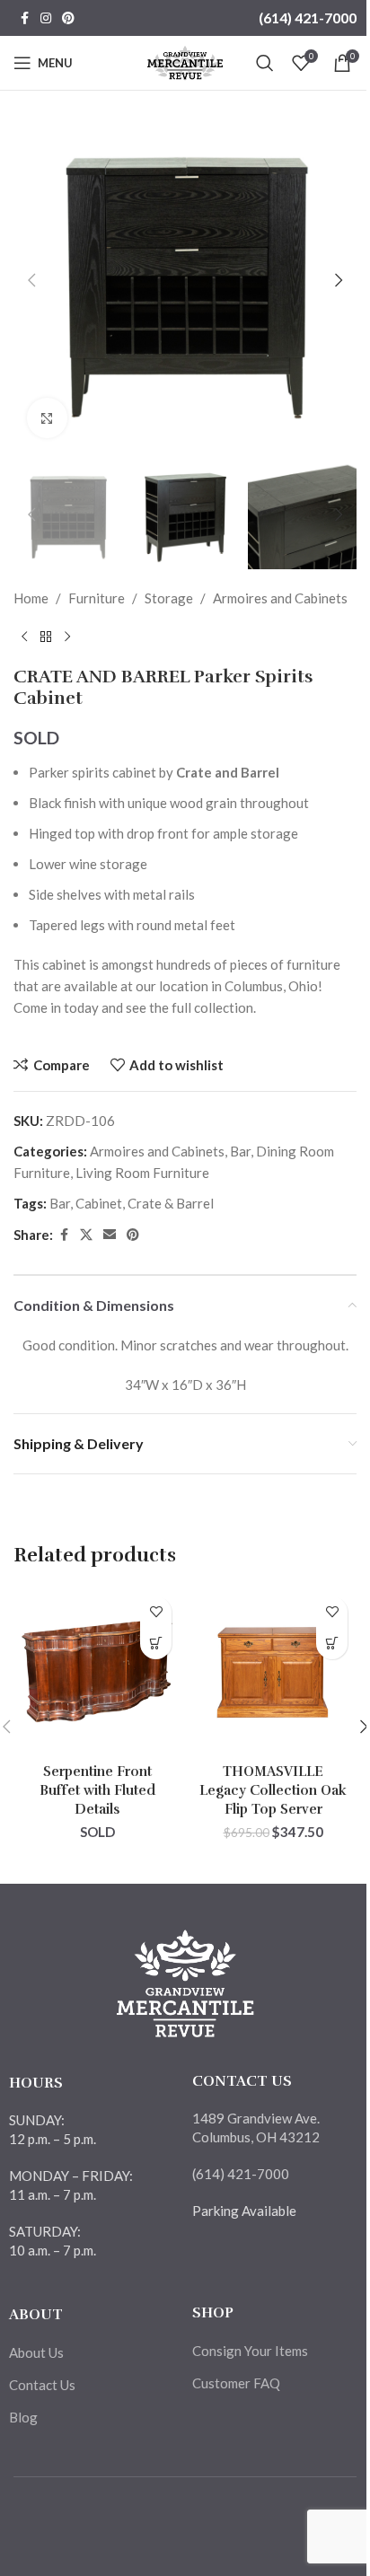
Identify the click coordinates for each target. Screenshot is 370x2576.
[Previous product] (24, 637)
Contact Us (42, 2385)
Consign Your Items (250, 2351)
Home (31, 598)
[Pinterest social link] (68, 18)
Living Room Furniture (142, 1173)
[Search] (265, 63)
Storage (169, 598)
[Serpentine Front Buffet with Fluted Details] (97, 1671)
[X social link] (86, 1235)
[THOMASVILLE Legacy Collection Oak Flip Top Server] (273, 1671)
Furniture (97, 598)
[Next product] (67, 637)
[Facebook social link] (24, 18)
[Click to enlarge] (47, 418)
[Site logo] (185, 61)
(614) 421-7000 (308, 18)
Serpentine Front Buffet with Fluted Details (97, 1790)
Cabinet (99, 1203)
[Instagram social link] (46, 18)
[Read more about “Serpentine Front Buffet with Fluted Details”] (156, 1644)
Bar (240, 1151)
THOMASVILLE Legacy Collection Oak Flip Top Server (273, 1790)
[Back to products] (46, 637)
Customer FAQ (236, 2383)
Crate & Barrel (171, 1203)
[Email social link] (110, 1235)
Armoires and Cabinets (280, 598)
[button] (31, 280)
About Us (36, 2352)
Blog (23, 2417)
